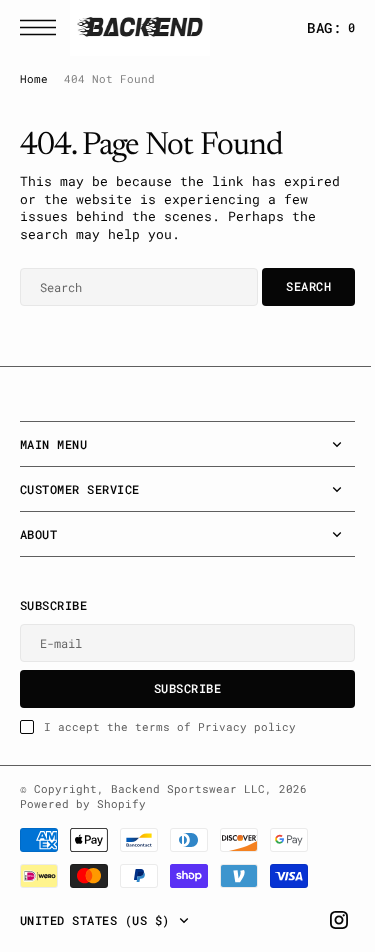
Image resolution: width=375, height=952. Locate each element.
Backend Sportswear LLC (188, 789)
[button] (43, 27)
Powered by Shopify (83, 804)
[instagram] (324, 920)
